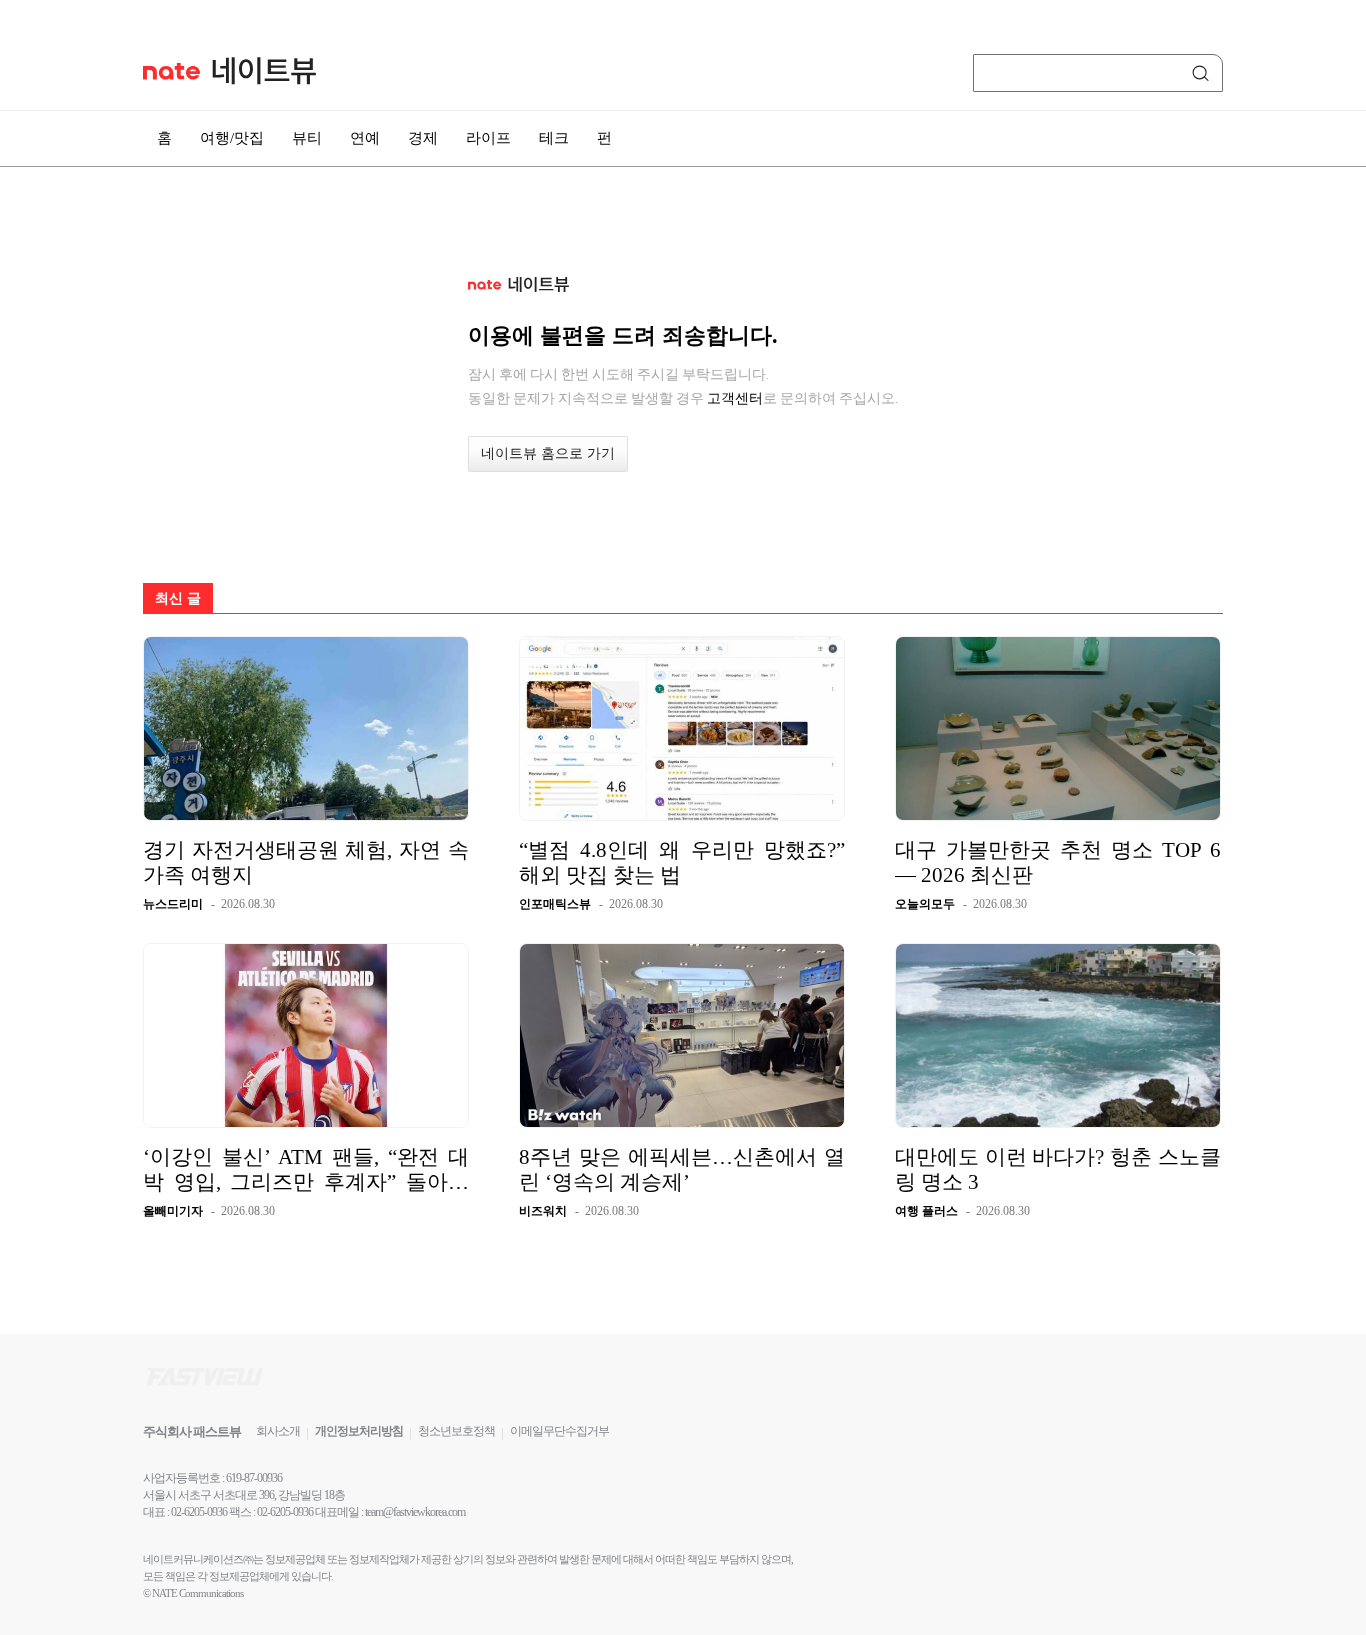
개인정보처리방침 (359, 1431)
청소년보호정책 (456, 1431)
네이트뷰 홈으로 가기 (548, 453)
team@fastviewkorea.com (415, 1512)
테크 (554, 138)
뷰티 (307, 138)
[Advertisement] (1304, 537)
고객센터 (735, 398)
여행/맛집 (232, 138)
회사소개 (278, 1431)
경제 (423, 138)
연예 (365, 138)
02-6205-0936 (199, 1512)
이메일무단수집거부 (559, 1431)
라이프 (488, 138)
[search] (1204, 73)
